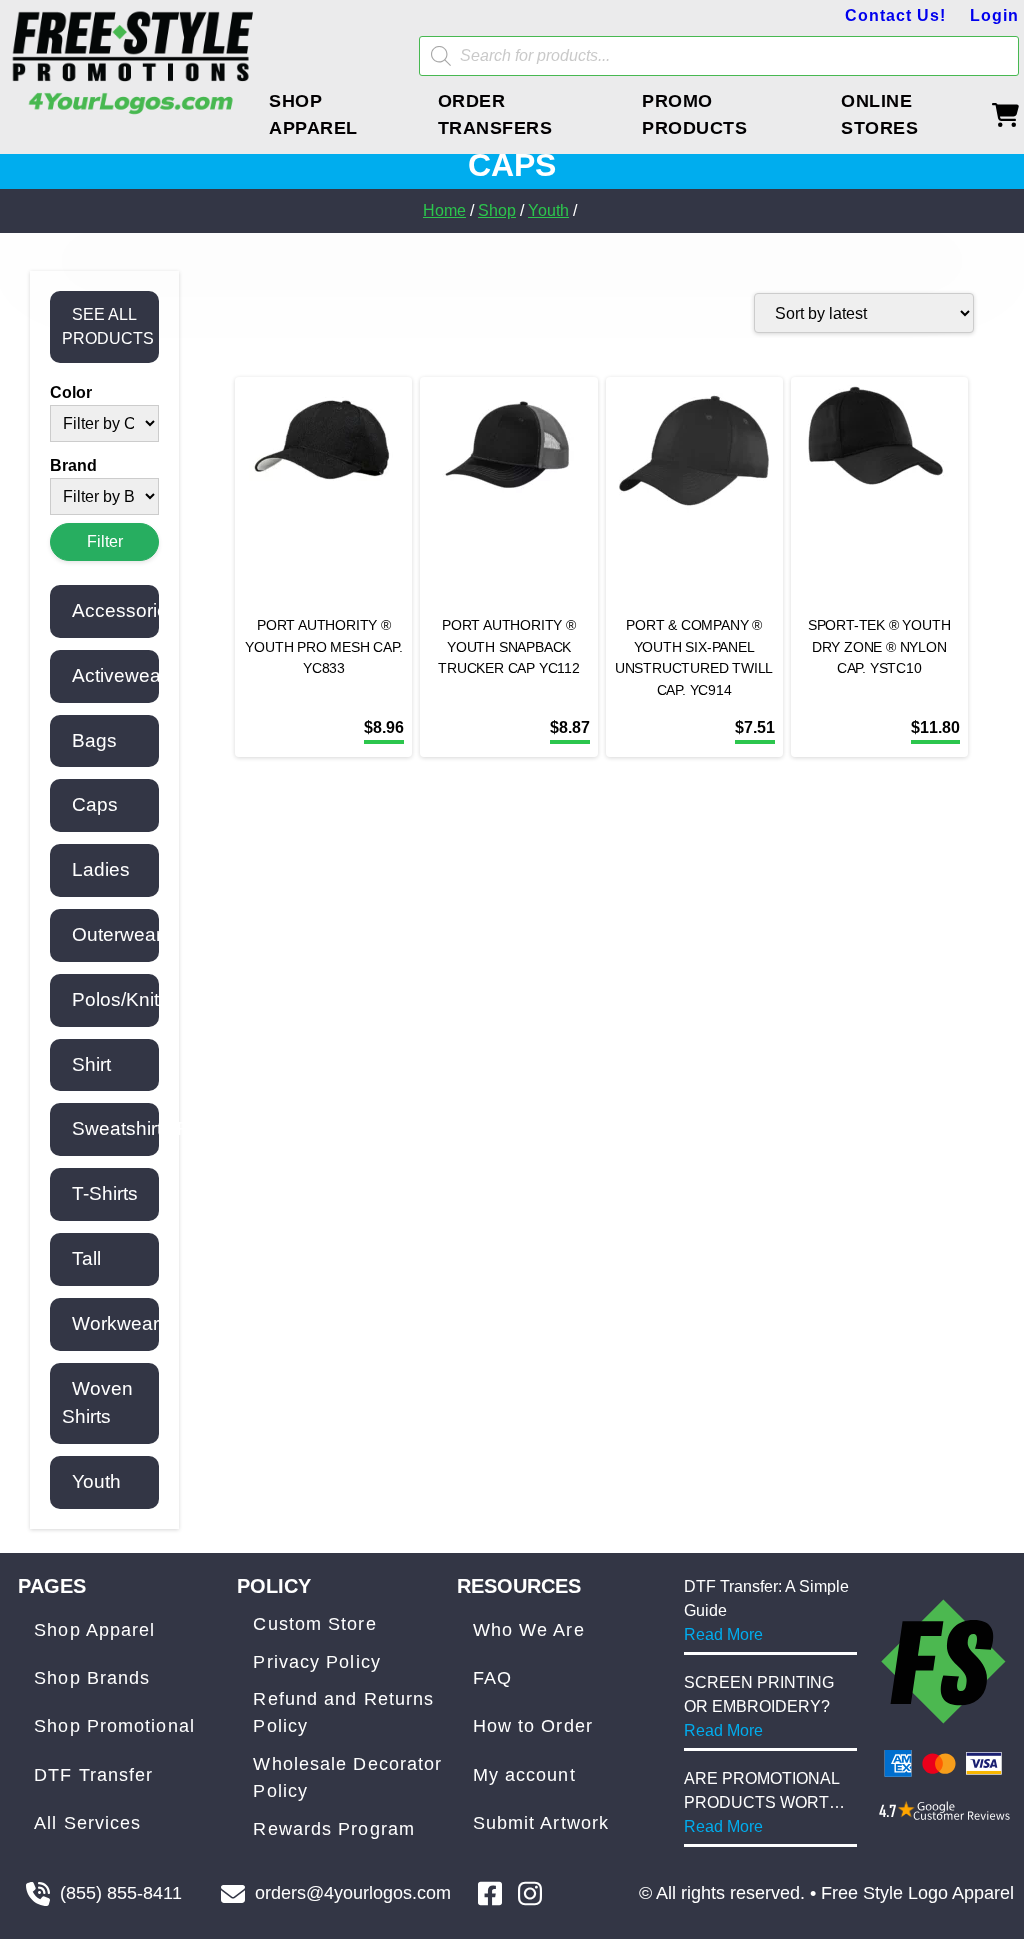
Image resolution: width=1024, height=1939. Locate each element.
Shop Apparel (94, 1630)
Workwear (115, 1323)
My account (524, 1775)
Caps (95, 804)
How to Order (533, 1726)
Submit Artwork (541, 1823)
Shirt (91, 1064)
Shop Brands (92, 1678)
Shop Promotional (114, 1726)
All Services (87, 1823)
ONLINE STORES (879, 114)
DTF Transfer (93, 1775)
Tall (86, 1258)
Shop (497, 210)
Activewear (119, 675)
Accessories (125, 610)
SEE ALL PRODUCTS (108, 326)
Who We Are (529, 1630)
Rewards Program (334, 1829)
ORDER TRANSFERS (495, 114)
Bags (94, 740)
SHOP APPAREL (313, 114)
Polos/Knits (120, 999)
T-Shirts (105, 1193)
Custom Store (314, 1624)
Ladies (101, 869)
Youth (548, 210)
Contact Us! (895, 15)
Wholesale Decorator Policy (347, 1777)
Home (444, 210)
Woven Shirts (97, 1403)
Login (994, 15)
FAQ (492, 1678)
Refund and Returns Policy (343, 1712)
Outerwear (117, 934)
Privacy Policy (316, 1662)
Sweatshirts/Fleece (154, 1128)
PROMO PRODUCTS (694, 114)
